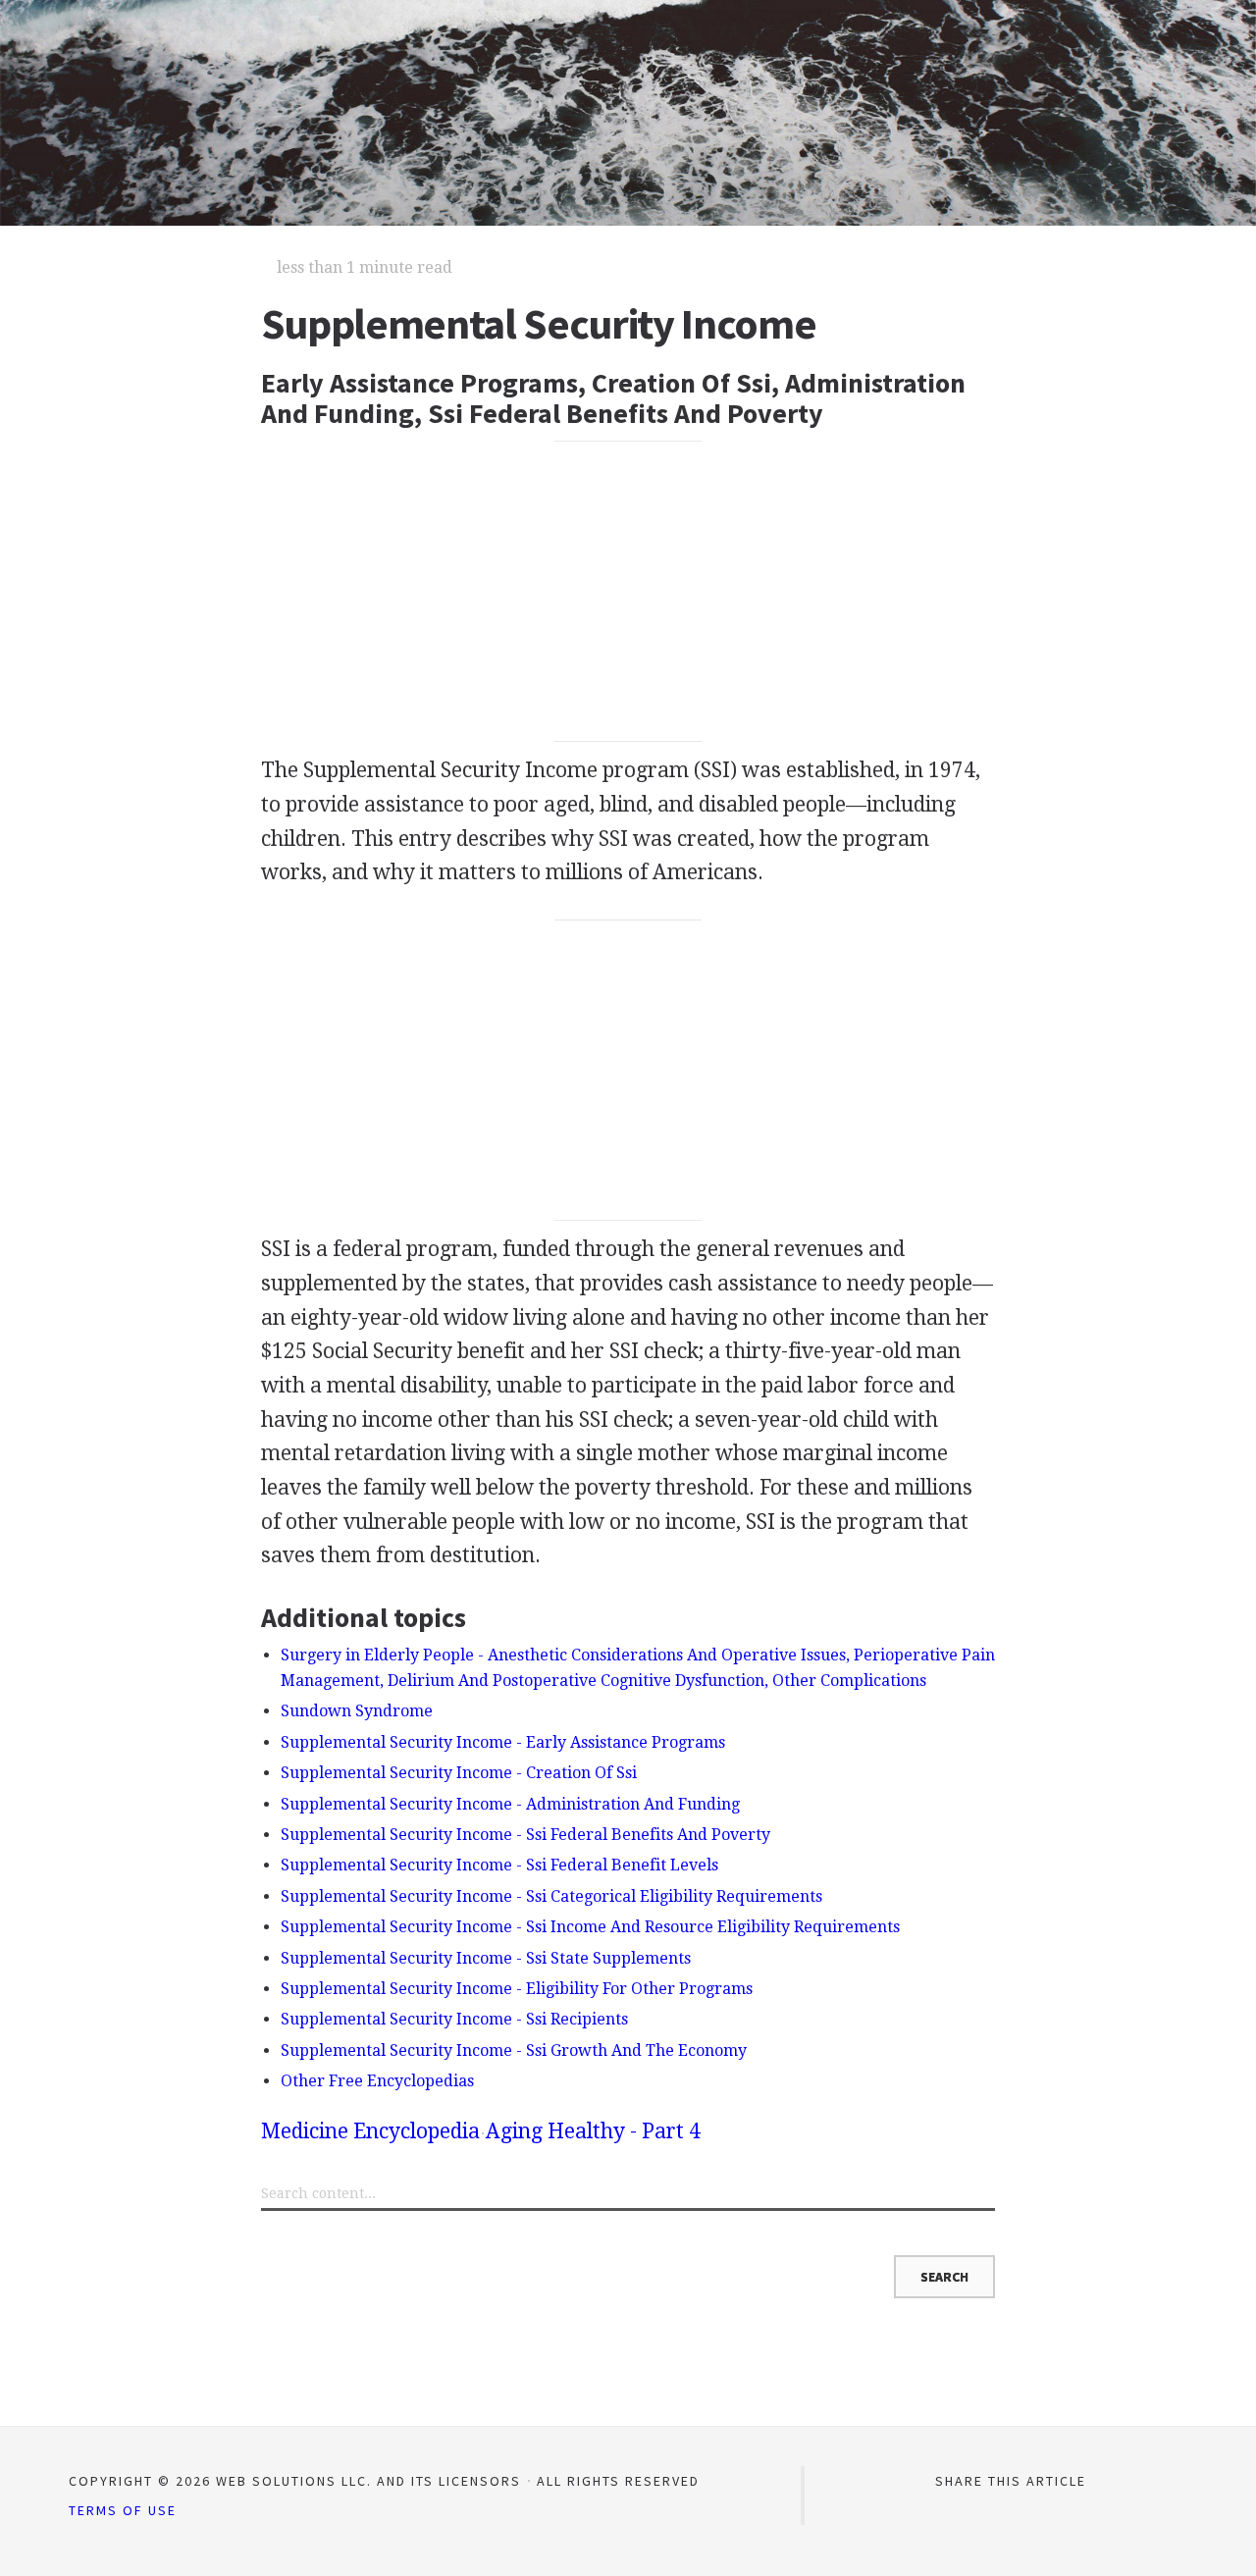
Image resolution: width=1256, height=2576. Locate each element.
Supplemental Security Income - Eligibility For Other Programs (517, 1989)
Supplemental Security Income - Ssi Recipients (454, 2019)
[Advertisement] (628, 591)
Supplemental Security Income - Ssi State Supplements (486, 1958)
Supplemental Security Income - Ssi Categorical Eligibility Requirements (551, 1896)
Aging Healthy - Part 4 (593, 2131)
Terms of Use (123, 2510)
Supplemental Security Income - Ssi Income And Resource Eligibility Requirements (590, 1927)
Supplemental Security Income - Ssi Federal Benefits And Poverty (525, 1835)
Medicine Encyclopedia (370, 2131)
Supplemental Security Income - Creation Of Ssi (459, 1773)
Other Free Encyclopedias (377, 2081)
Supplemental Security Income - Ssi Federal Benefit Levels (499, 1865)
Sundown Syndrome (357, 1711)
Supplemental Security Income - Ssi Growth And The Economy (514, 2050)
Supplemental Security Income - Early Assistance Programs (503, 1742)
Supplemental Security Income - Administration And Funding (510, 1804)
